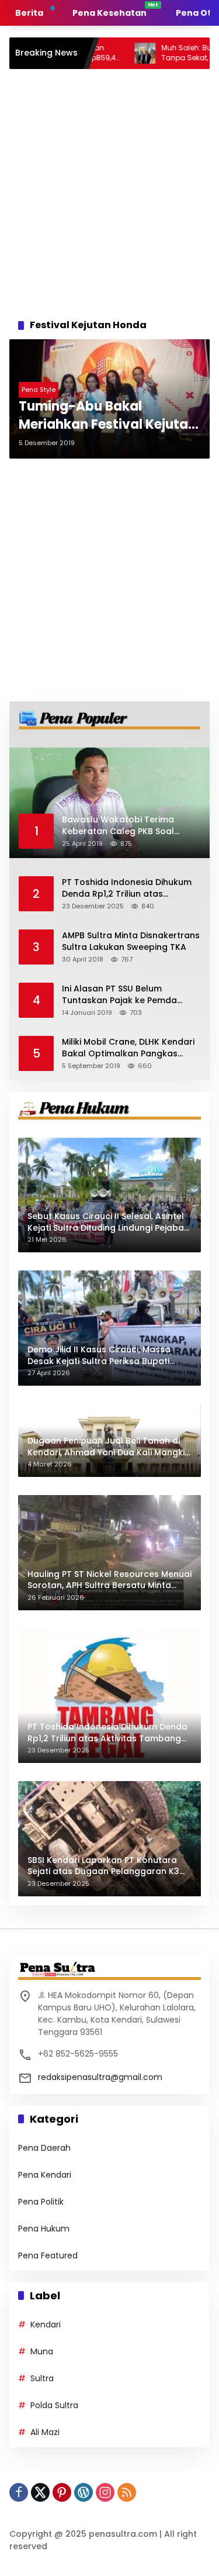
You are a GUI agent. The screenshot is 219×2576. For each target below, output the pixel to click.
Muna (42, 2351)
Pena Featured (48, 2255)
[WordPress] (84, 2492)
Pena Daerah (44, 2148)
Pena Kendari (45, 2175)
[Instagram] (105, 2492)
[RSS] (127, 2492)
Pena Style (39, 390)
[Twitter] (40, 2492)
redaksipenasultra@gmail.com (100, 2077)
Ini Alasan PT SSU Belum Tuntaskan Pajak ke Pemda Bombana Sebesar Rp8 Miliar (123, 995)
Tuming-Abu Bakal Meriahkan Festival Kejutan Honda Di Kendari (107, 416)
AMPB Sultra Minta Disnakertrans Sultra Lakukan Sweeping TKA (131, 941)
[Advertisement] (109, 190)
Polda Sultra (54, 2405)
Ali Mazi (45, 2432)
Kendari (46, 2324)
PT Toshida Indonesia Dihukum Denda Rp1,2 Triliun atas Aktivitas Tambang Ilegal (127, 888)
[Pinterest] (62, 2492)
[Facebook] (19, 2492)
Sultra (42, 2378)
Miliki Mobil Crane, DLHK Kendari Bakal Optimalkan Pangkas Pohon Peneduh (128, 1048)
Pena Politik (41, 2202)
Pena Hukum (44, 2229)
